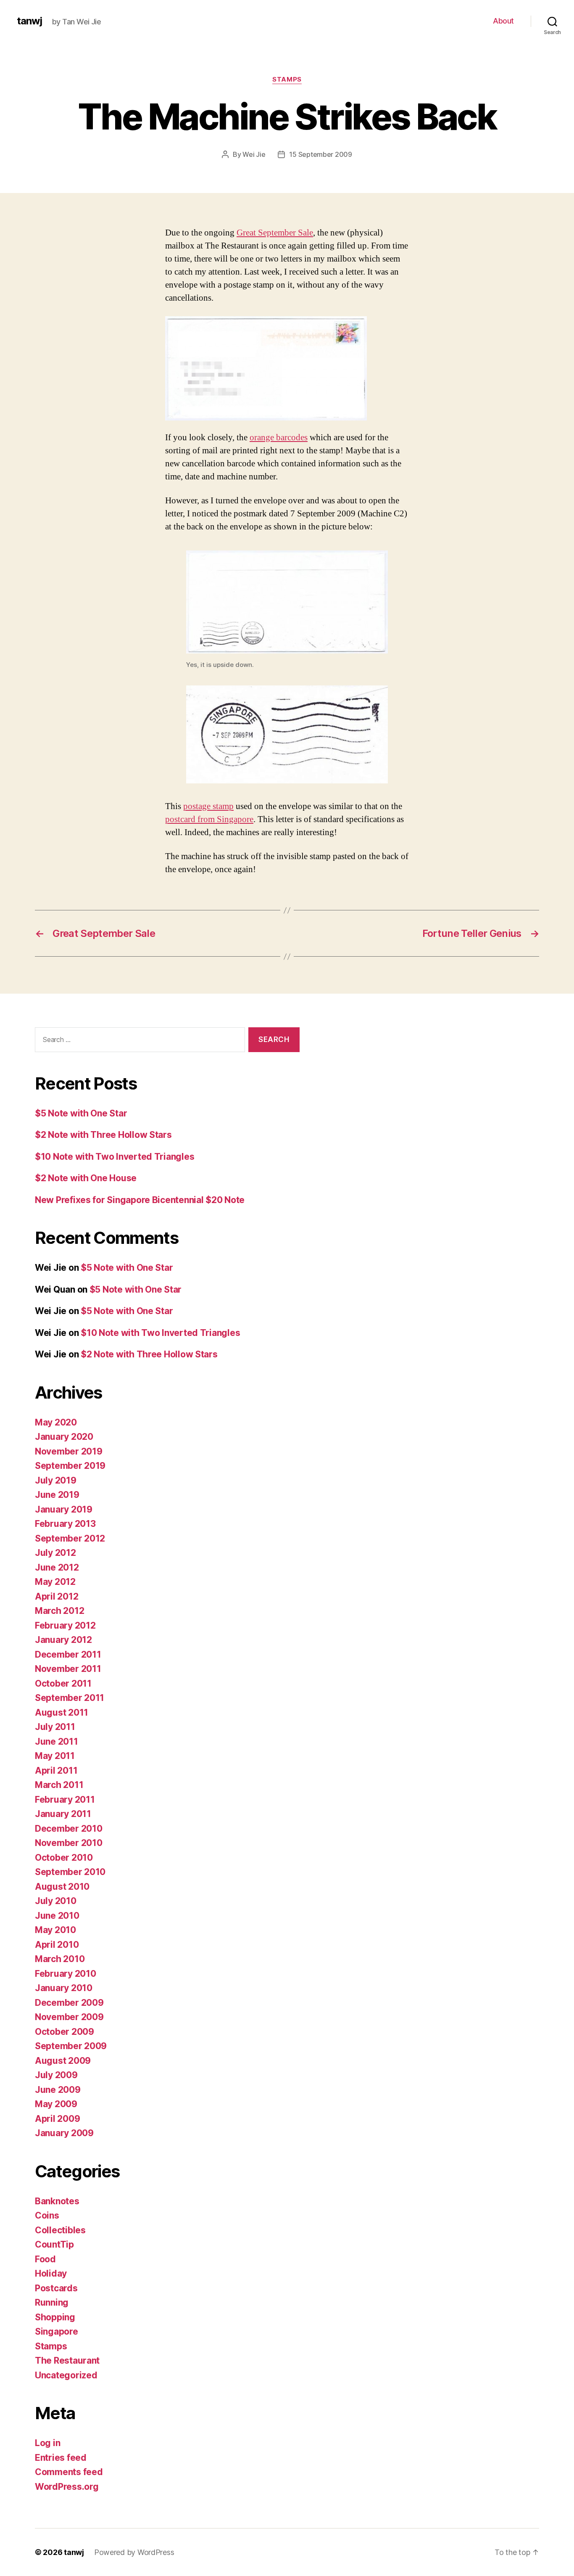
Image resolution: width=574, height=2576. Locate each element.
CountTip (54, 2244)
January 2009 (64, 2133)
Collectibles (60, 2230)
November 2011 (68, 1669)
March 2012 (59, 1611)
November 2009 (69, 2017)
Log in (47, 2443)
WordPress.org (67, 2487)
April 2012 (57, 1596)
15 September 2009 (320, 154)
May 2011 (55, 1756)
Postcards (56, 2288)
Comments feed (69, 2472)
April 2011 (56, 1771)
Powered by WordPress (134, 2552)
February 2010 (66, 1974)
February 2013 (65, 1524)
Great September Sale (275, 233)
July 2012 (55, 1553)
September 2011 (70, 1698)
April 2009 (57, 2119)
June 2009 (58, 2090)
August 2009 (63, 2061)
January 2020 (64, 1437)
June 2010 (57, 1916)
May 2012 (55, 1582)
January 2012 (63, 1640)
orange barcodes (279, 438)
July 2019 (56, 1480)
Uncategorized (66, 2375)
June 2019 (57, 1495)
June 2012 (57, 1567)
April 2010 (57, 1945)
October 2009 (65, 2032)
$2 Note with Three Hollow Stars (103, 1135)
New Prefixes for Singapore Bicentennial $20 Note (140, 1200)
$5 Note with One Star (81, 1113)
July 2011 (55, 1727)
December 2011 (68, 1654)
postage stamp (208, 806)
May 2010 (55, 1930)
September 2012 (70, 1538)
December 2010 (69, 1829)
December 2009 (69, 2003)
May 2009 (56, 2104)
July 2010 (56, 1901)
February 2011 (65, 1800)
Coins (47, 2215)
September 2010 (70, 1872)
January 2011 (63, 1814)
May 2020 (56, 1422)
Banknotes (57, 2201)
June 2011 (57, 1742)
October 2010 (64, 1858)
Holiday (51, 2273)
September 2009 (71, 2046)
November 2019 (69, 1451)
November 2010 (69, 1843)
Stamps (287, 79)
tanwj (29, 21)
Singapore (57, 2331)
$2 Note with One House (86, 1178)
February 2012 (65, 1625)
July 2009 (56, 2075)
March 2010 (60, 1959)
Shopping (55, 2317)
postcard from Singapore (209, 819)
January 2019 (64, 1509)
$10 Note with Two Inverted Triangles (115, 1157)
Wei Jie (254, 154)
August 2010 (62, 1887)
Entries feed (61, 2458)
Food (45, 2259)
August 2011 (62, 1712)
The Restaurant (67, 2360)
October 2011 (63, 1683)
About (503, 21)
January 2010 (64, 1988)
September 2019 (70, 1466)
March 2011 (59, 1785)
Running (52, 2302)
